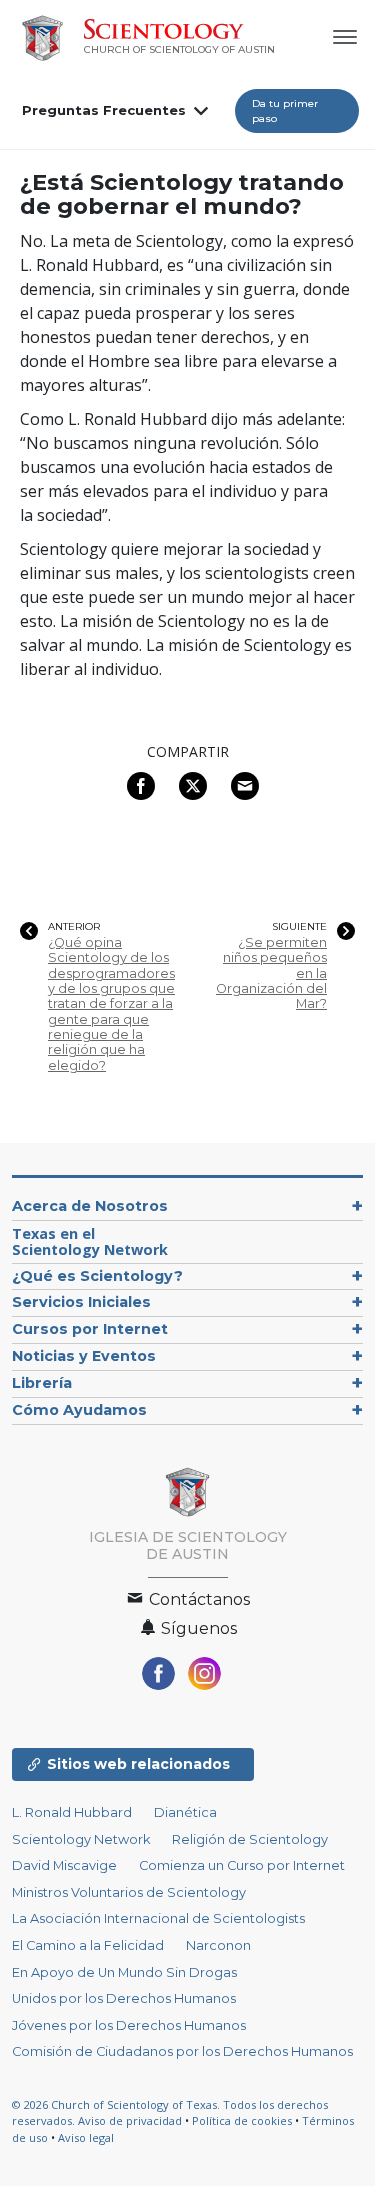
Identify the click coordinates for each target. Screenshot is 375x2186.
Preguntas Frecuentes (104, 110)
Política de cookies (242, 2120)
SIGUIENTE (299, 927)
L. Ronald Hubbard (72, 1812)
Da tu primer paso (285, 111)
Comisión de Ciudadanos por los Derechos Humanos (182, 2051)
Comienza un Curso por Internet (242, 1865)
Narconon (218, 1945)
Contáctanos (197, 1599)
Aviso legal (86, 2137)
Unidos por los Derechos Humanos (124, 1998)
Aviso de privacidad (130, 2120)
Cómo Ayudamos (79, 1410)
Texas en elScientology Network (90, 1241)
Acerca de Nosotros (90, 1206)
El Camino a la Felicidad (88, 1945)
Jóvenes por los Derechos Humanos (129, 2025)
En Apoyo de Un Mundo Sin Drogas (124, 1972)
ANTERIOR (74, 927)
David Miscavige (64, 1865)
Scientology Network (81, 1839)
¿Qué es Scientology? (97, 1276)
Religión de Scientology (250, 1839)
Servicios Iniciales (81, 1302)
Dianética (185, 1812)
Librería (42, 1383)
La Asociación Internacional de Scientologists (158, 1918)
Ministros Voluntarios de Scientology (129, 1892)
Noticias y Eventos (84, 1356)
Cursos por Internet (90, 1329)
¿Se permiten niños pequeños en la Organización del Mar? (271, 973)
